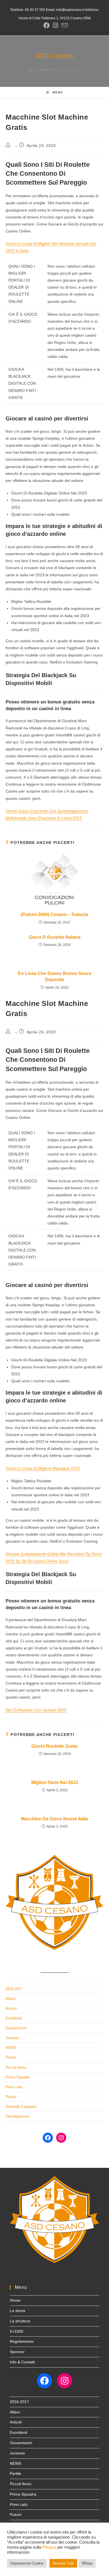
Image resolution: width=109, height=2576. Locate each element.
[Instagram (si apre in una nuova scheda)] (55, 25)
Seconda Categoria (21, 2107)
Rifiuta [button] (87, 2563)
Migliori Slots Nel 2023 (55, 1782)
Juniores (12, 2038)
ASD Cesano (55, 56)
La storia (17, 2311)
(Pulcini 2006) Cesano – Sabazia (54, 914)
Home (15, 2300)
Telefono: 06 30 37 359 (28, 10)
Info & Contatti (22, 2362)
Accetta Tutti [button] (63, 2563)
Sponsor (17, 2352)
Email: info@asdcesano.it (65, 10)
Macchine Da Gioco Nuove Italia (54, 1819)
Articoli (11, 2008)
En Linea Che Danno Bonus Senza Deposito (55, 977)
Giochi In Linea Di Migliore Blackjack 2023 (43, 1468)
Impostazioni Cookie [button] (27, 2563)
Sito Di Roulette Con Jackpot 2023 (36, 1710)
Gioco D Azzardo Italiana (55, 937)
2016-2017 (14, 1989)
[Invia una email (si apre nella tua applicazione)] (64, 25)
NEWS (11, 2048)
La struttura (20, 2321)
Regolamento (22, 2341)
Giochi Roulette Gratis (54, 1746)
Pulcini (11, 2097)
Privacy (49, 2547)
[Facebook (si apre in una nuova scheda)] (46, 25)
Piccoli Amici (16, 2067)
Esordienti (14, 2018)
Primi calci (14, 2087)
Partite (11, 2057)
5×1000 (16, 2331)
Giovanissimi (16, 2028)
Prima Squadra (18, 2077)
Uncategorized (17, 2116)
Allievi (10, 1999)
